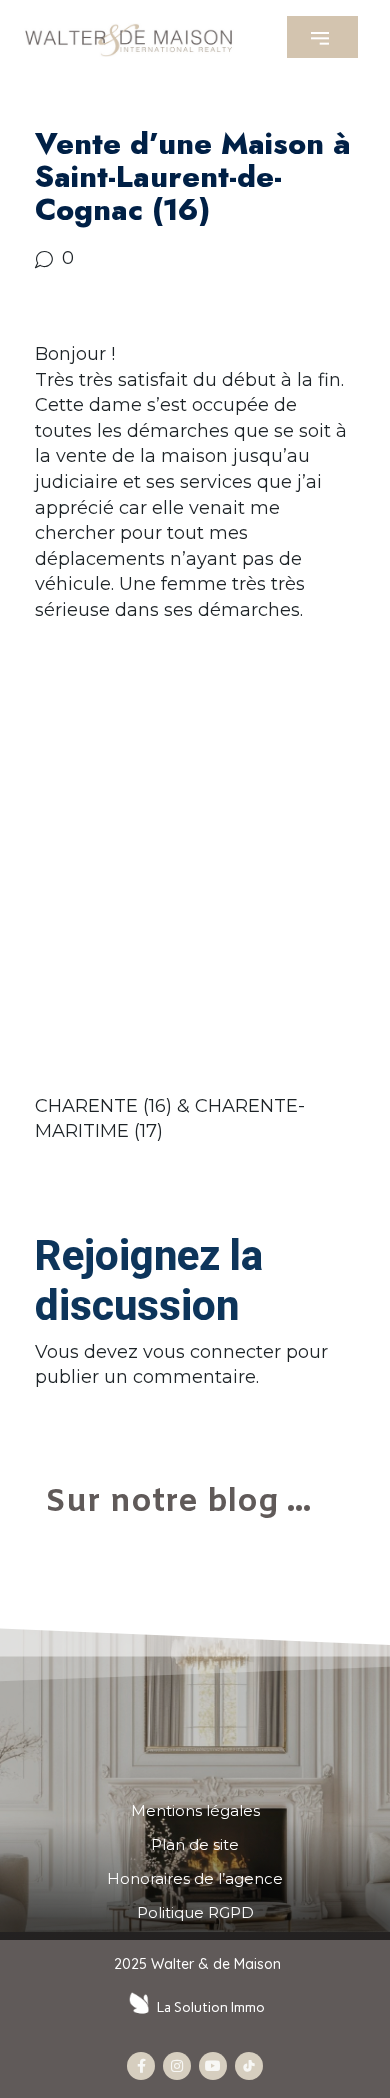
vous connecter (212, 1352)
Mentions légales (195, 1811)
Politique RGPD (195, 1913)
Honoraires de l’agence (195, 1879)
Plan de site (195, 1845)
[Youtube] (213, 2066)
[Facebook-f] (141, 2066)
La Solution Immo (211, 2007)
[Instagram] (177, 2066)
